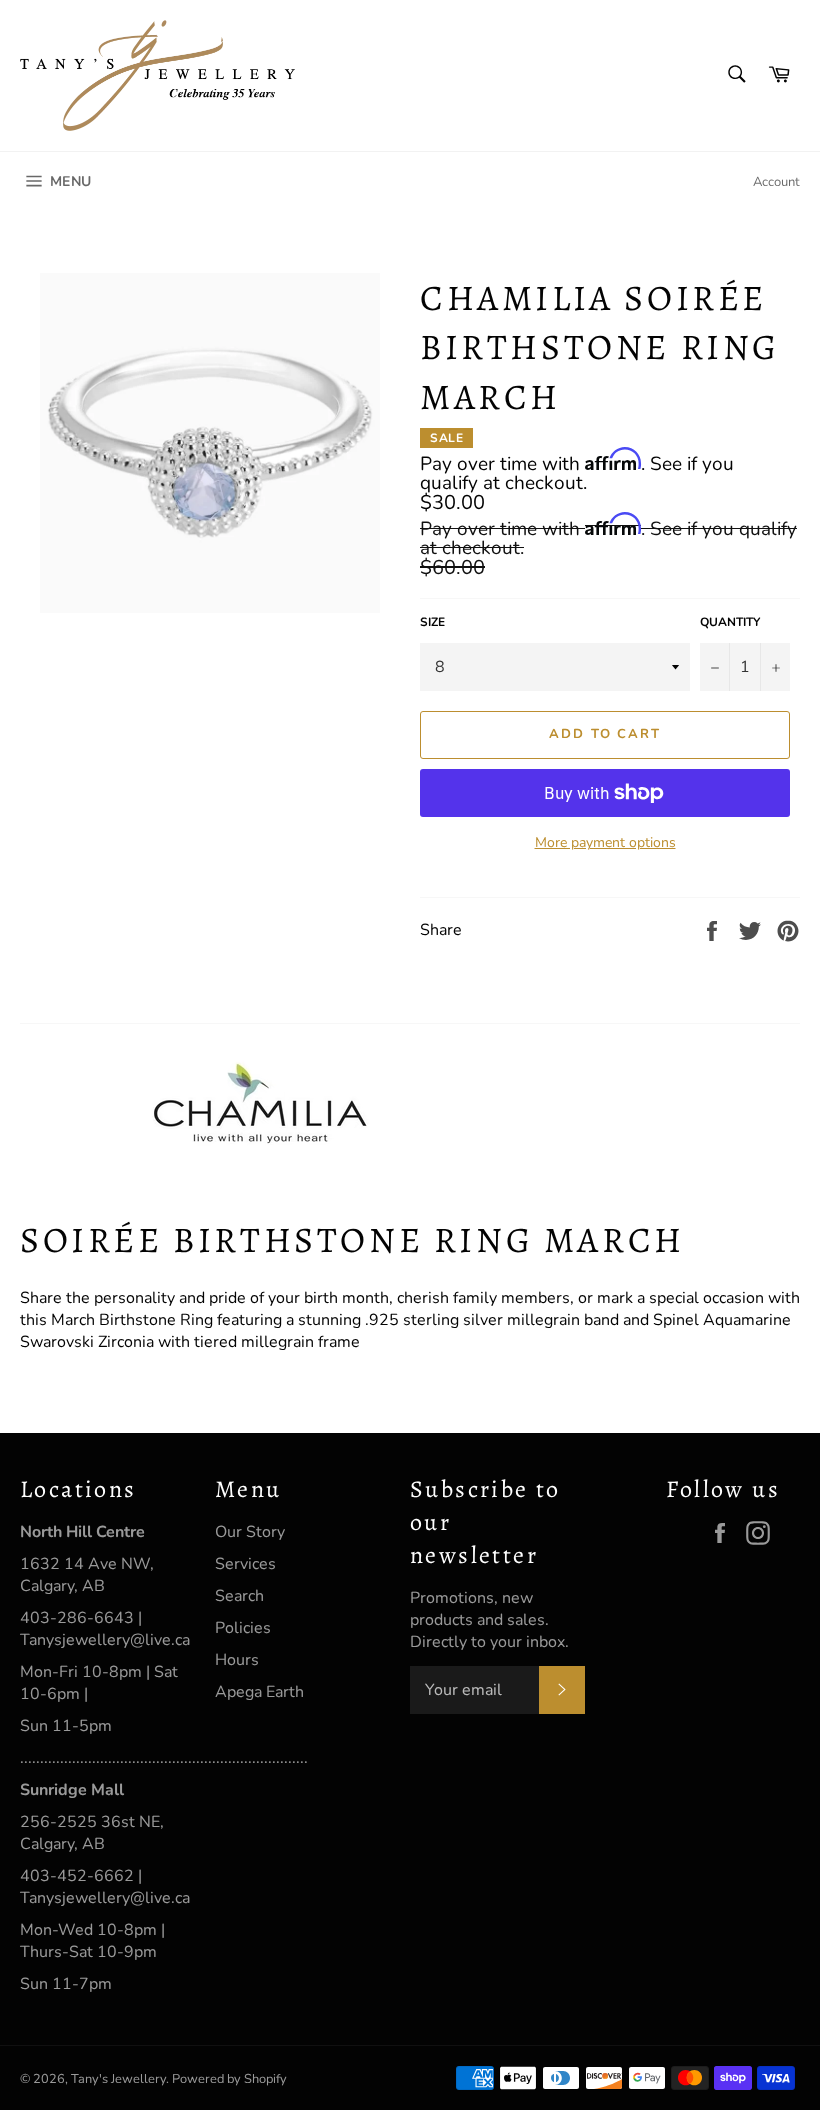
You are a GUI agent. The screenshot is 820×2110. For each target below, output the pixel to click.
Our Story (250, 1532)
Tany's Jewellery (118, 2079)
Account (776, 182)
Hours (237, 1660)
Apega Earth (259, 1692)
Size (432, 622)
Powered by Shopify (229, 2079)
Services (245, 1564)
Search (239, 1596)
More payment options (605, 842)
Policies (243, 1628)
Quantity (730, 622)
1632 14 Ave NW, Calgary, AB (87, 1575)
